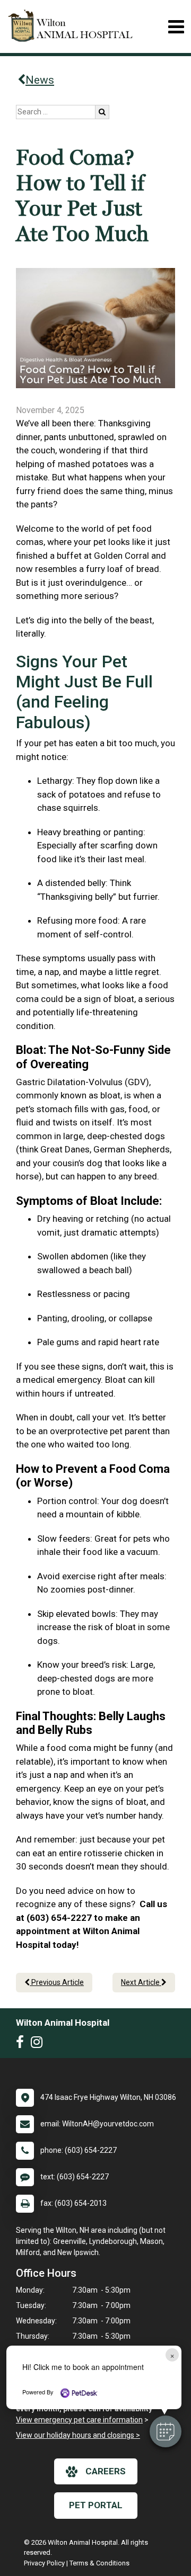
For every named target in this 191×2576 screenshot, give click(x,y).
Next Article (141, 1982)
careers (106, 2471)
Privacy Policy (44, 2563)
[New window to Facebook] (23, 2044)
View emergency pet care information (79, 2420)
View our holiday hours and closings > (78, 2435)
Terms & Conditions (99, 2563)
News (40, 80)
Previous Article (57, 1982)
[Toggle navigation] (176, 27)
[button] (166, 2431)
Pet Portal (96, 2505)
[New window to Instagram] (39, 2044)
